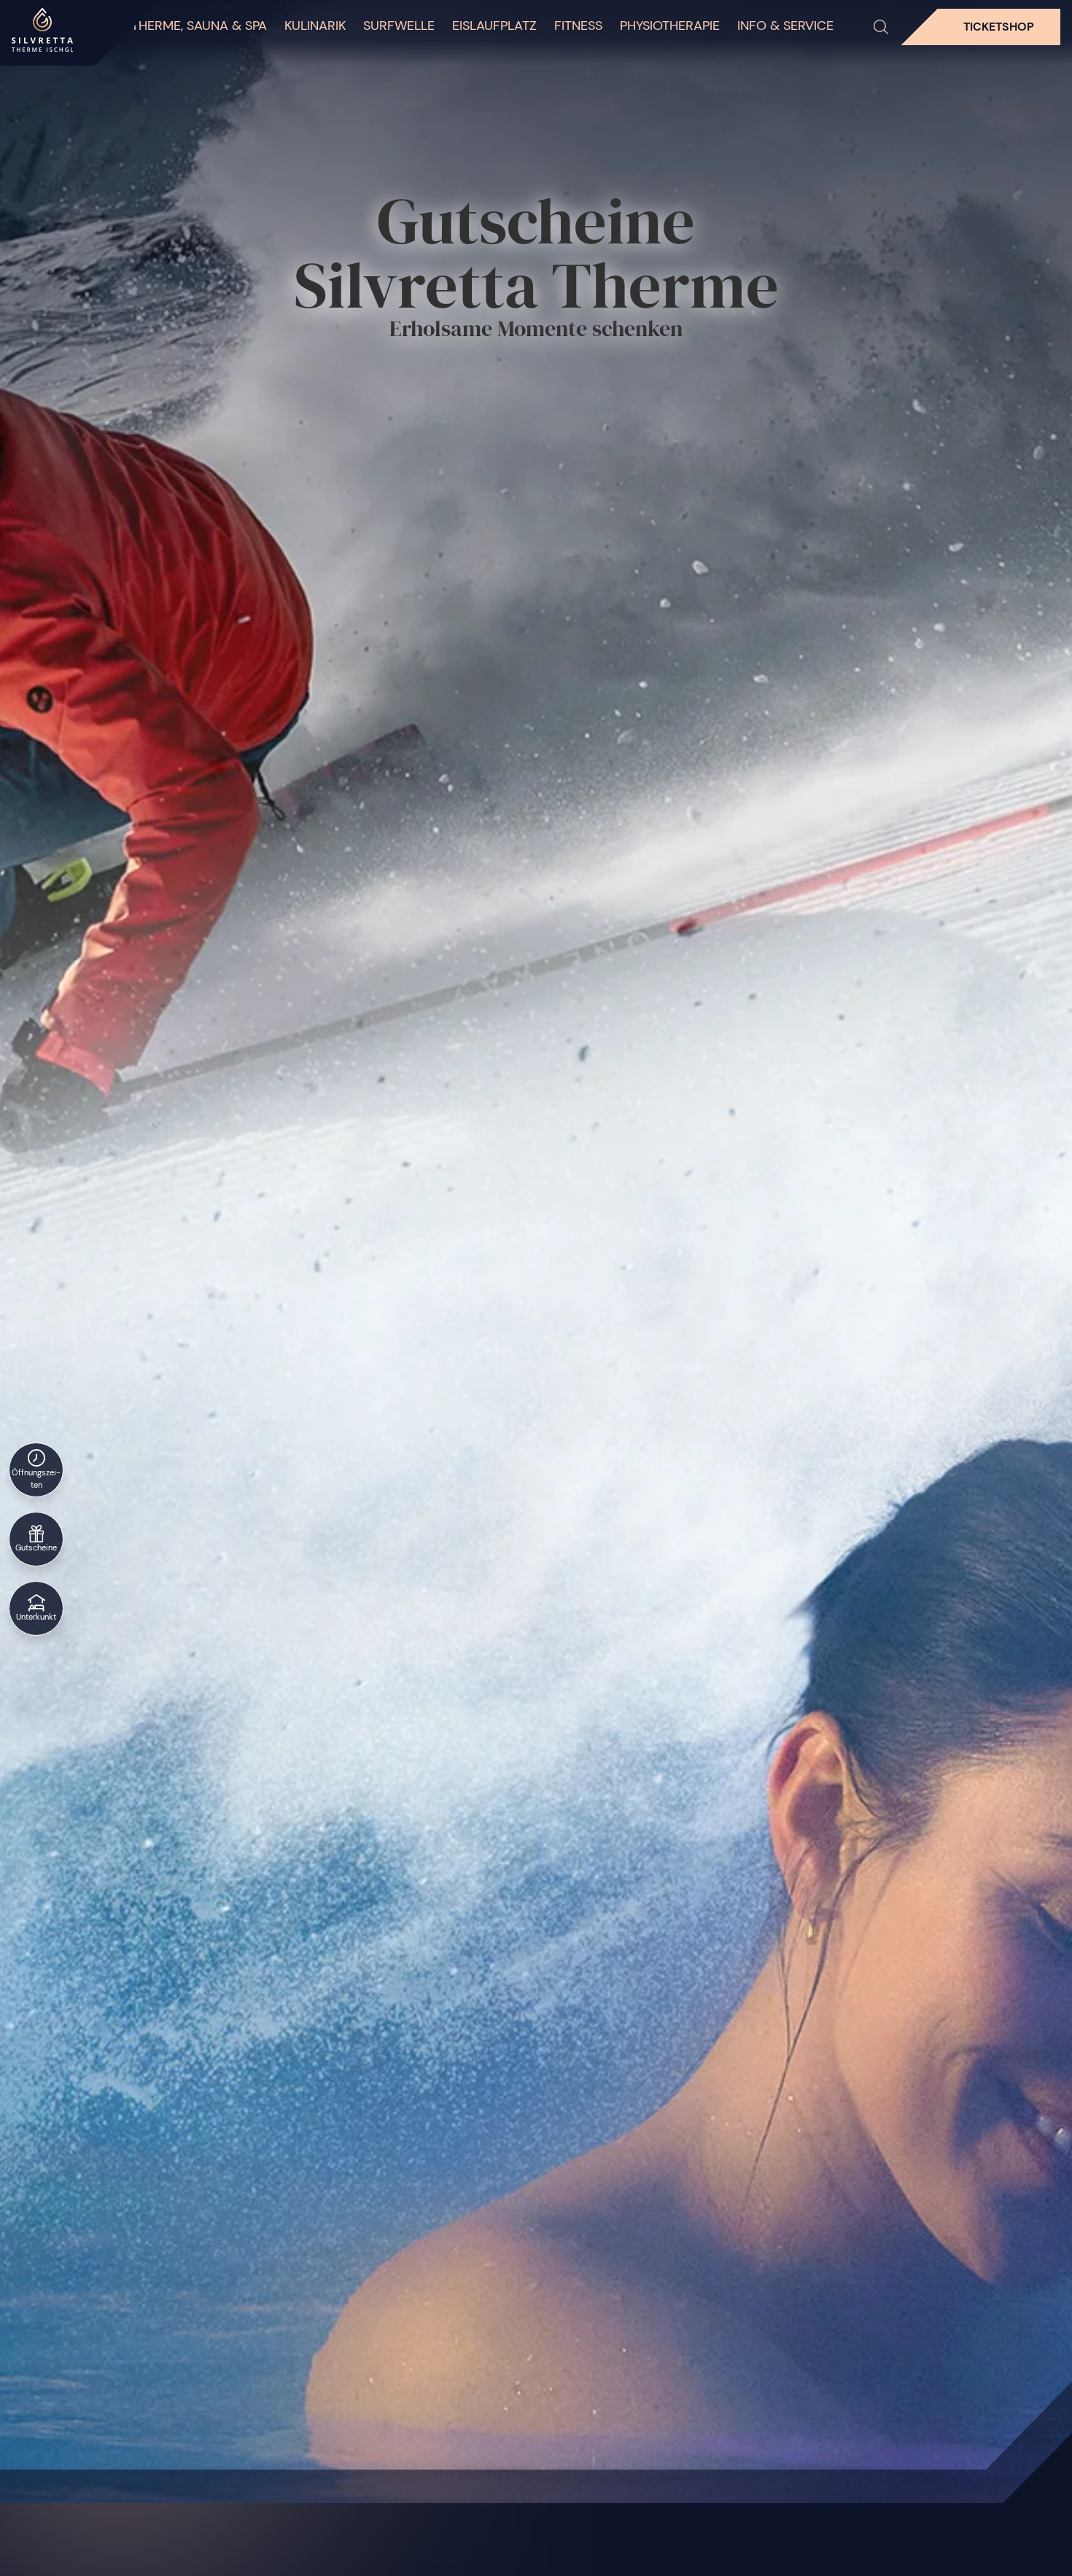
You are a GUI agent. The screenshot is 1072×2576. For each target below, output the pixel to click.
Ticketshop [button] (999, 27)
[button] (881, 27)
